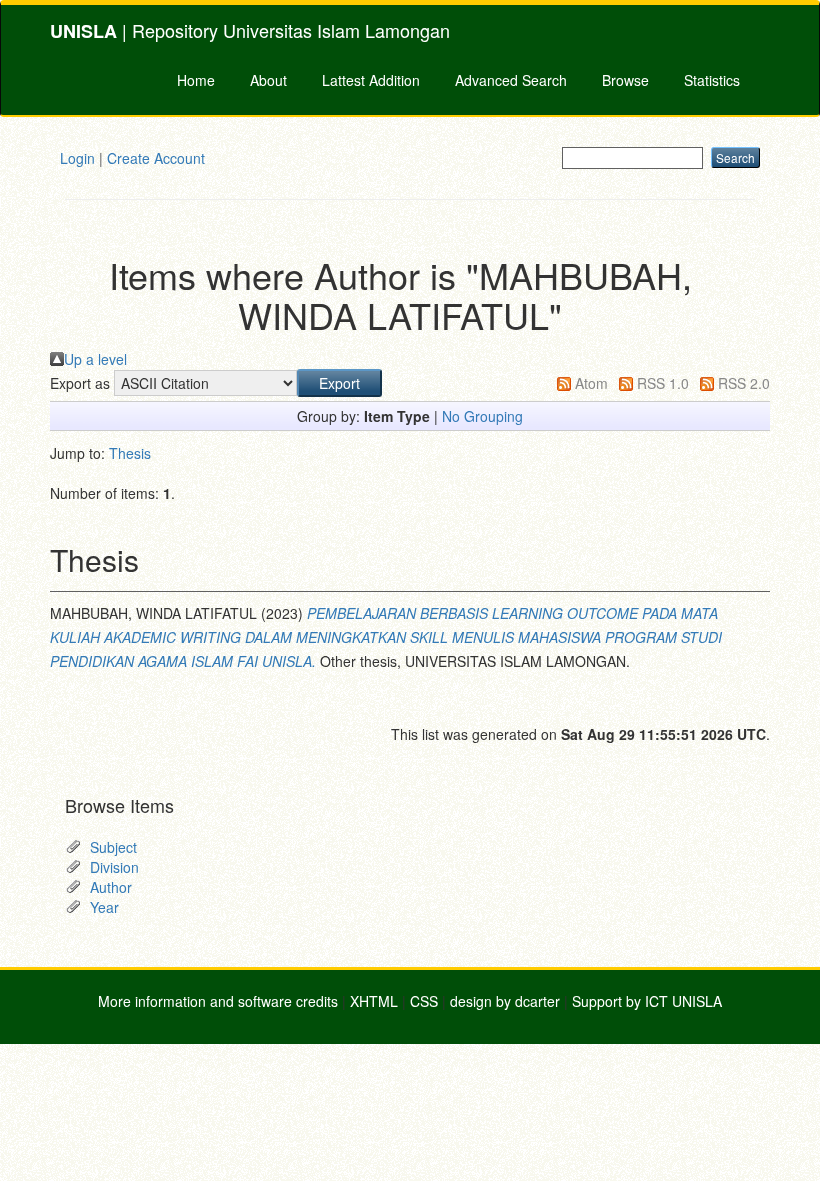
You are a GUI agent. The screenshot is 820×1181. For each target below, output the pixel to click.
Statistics (712, 80)
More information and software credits (218, 1001)
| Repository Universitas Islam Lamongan (250, 30)
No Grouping (482, 416)
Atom (591, 383)
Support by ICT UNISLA (647, 1001)
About (268, 80)
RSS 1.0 (663, 383)
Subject (113, 847)
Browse (625, 80)
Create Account (156, 158)
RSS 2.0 (744, 383)
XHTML (374, 1001)
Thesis (130, 453)
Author (111, 887)
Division (114, 867)
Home (196, 80)
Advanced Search (511, 80)
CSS (424, 1001)
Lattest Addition (371, 80)
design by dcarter (505, 1001)
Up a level (95, 359)
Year (104, 907)
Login (77, 158)
